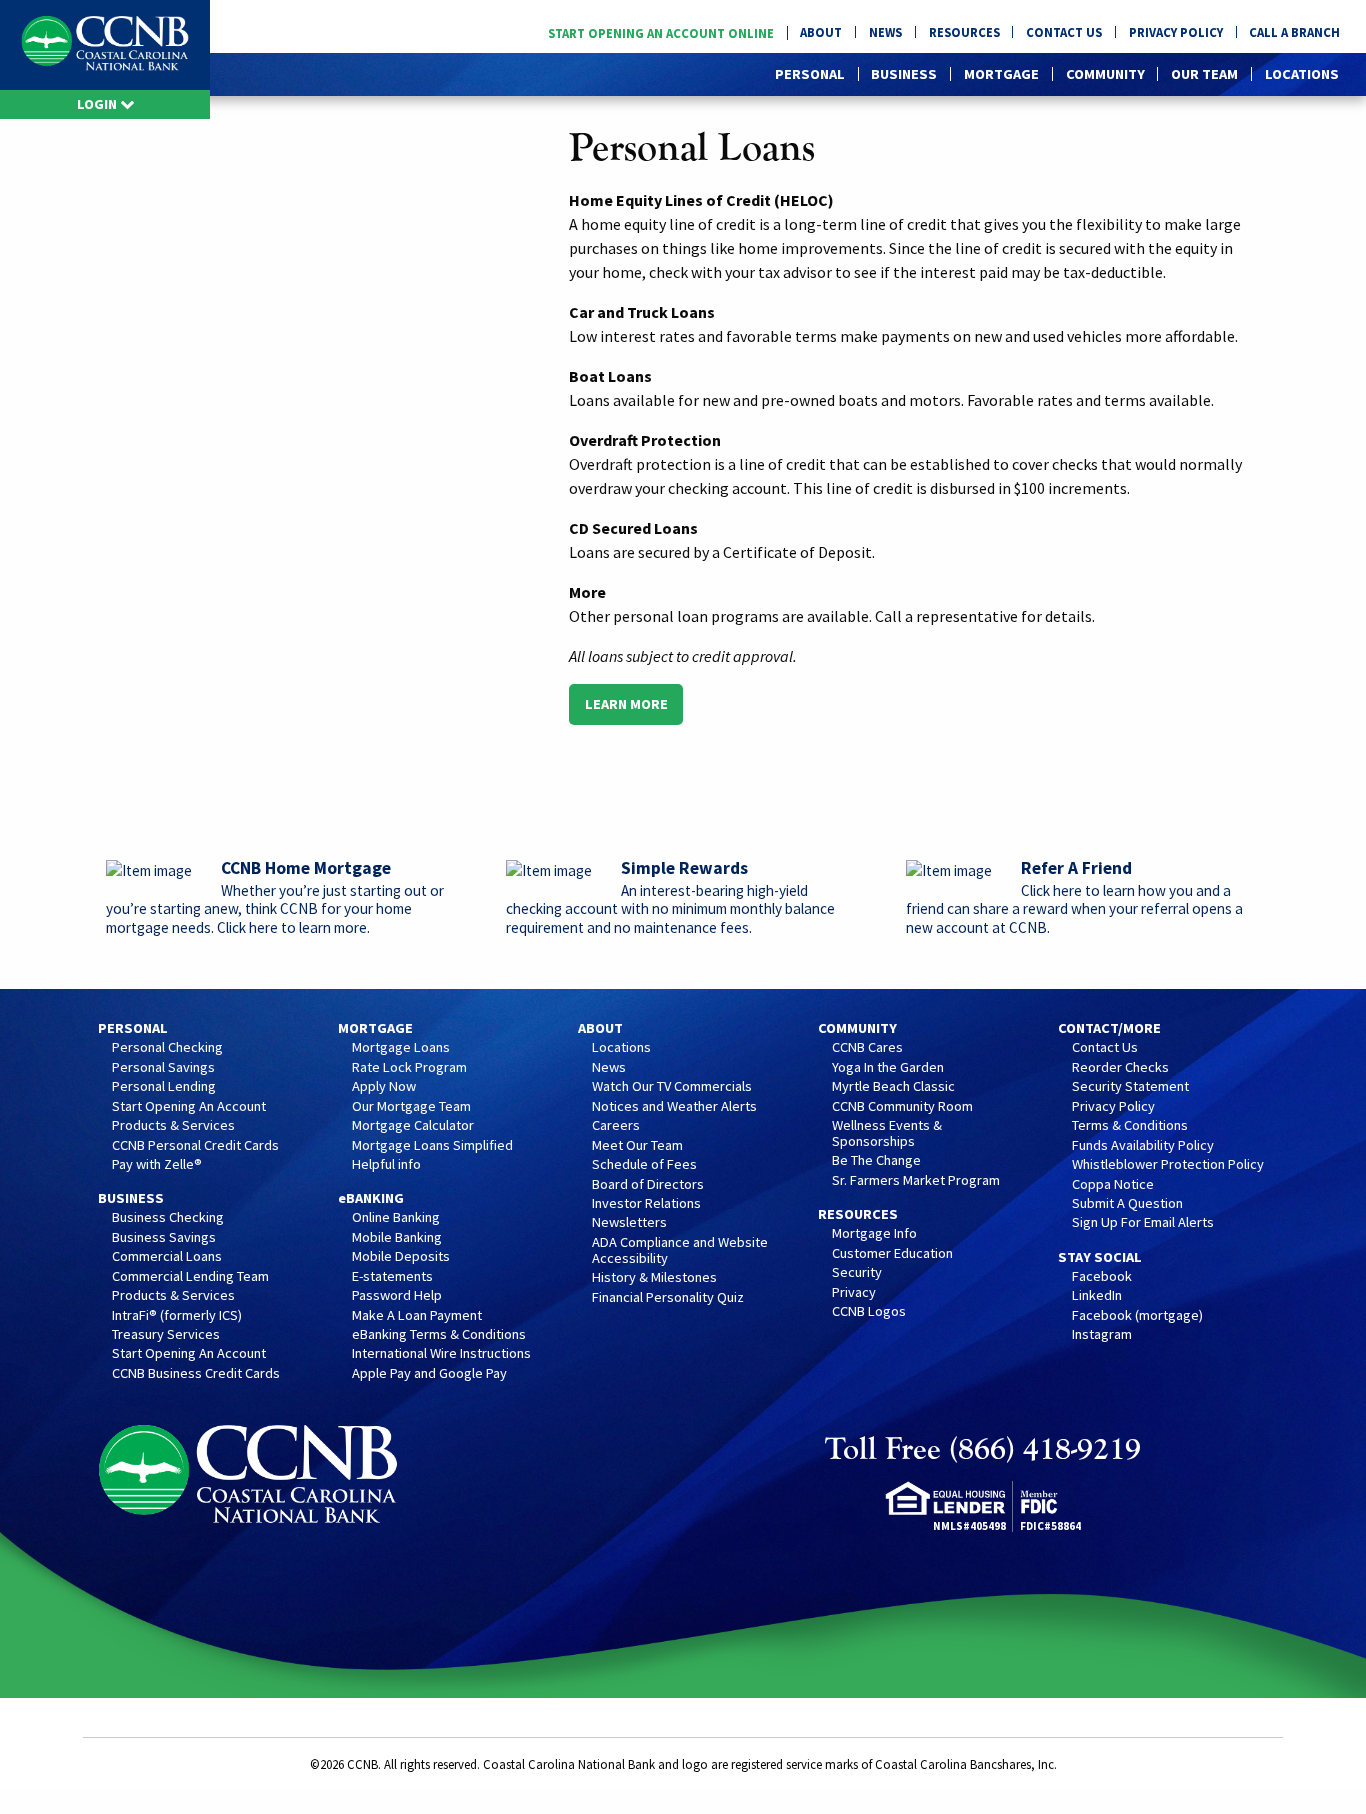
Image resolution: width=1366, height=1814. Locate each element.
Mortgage (1001, 74)
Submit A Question (1127, 1204)
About (821, 32)
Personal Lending (164, 1087)
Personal (810, 74)
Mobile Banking (397, 1238)
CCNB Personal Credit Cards (195, 1146)
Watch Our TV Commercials (672, 1087)
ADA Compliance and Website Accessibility (680, 1251)
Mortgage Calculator (413, 1126)
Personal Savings (163, 1068)
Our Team (1204, 74)
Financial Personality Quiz (668, 1298)
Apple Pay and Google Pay (429, 1374)
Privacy (854, 1293)
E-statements (392, 1277)
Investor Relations (646, 1204)
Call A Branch (1294, 32)
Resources (964, 32)
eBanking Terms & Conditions (439, 1335)
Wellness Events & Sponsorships (887, 1134)
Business (904, 74)
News (885, 32)
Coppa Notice (1113, 1185)
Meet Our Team (637, 1146)
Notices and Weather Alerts (674, 1107)
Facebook (1102, 1277)
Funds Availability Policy (1143, 1146)
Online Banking (396, 1218)
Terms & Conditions (1130, 1126)
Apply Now (384, 1087)
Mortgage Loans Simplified (432, 1146)
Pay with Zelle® (157, 1165)
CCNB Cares (867, 1048)
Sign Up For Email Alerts (1143, 1223)
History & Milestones (654, 1278)
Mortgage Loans (401, 1048)
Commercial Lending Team (190, 1277)
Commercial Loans (167, 1257)
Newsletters (629, 1223)
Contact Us (1064, 32)
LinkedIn (1097, 1296)
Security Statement (1130, 1087)
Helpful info (386, 1165)
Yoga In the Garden (888, 1068)
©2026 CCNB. (345, 1764)
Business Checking (168, 1218)
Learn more (626, 704)
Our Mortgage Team (411, 1107)
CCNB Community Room (902, 1107)
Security (857, 1273)
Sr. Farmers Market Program (916, 1181)
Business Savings (164, 1238)
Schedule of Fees (644, 1165)
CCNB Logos (869, 1312)
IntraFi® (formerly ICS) (177, 1316)
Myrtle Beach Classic (893, 1087)
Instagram (1102, 1335)
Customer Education (892, 1254)
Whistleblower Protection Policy (1168, 1165)
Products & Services (173, 1126)
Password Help (397, 1296)
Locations (1302, 74)
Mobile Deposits (401, 1257)
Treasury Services (166, 1335)
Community (1105, 74)
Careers (616, 1126)
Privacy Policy (1176, 32)
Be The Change (876, 1161)
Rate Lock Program (409, 1068)
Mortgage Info (874, 1234)
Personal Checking (167, 1048)
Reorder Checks (1120, 1068)
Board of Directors (648, 1185)
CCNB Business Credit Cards (196, 1374)
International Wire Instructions (441, 1354)
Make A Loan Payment (417, 1316)
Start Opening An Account (189, 1107)
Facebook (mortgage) (1137, 1316)
